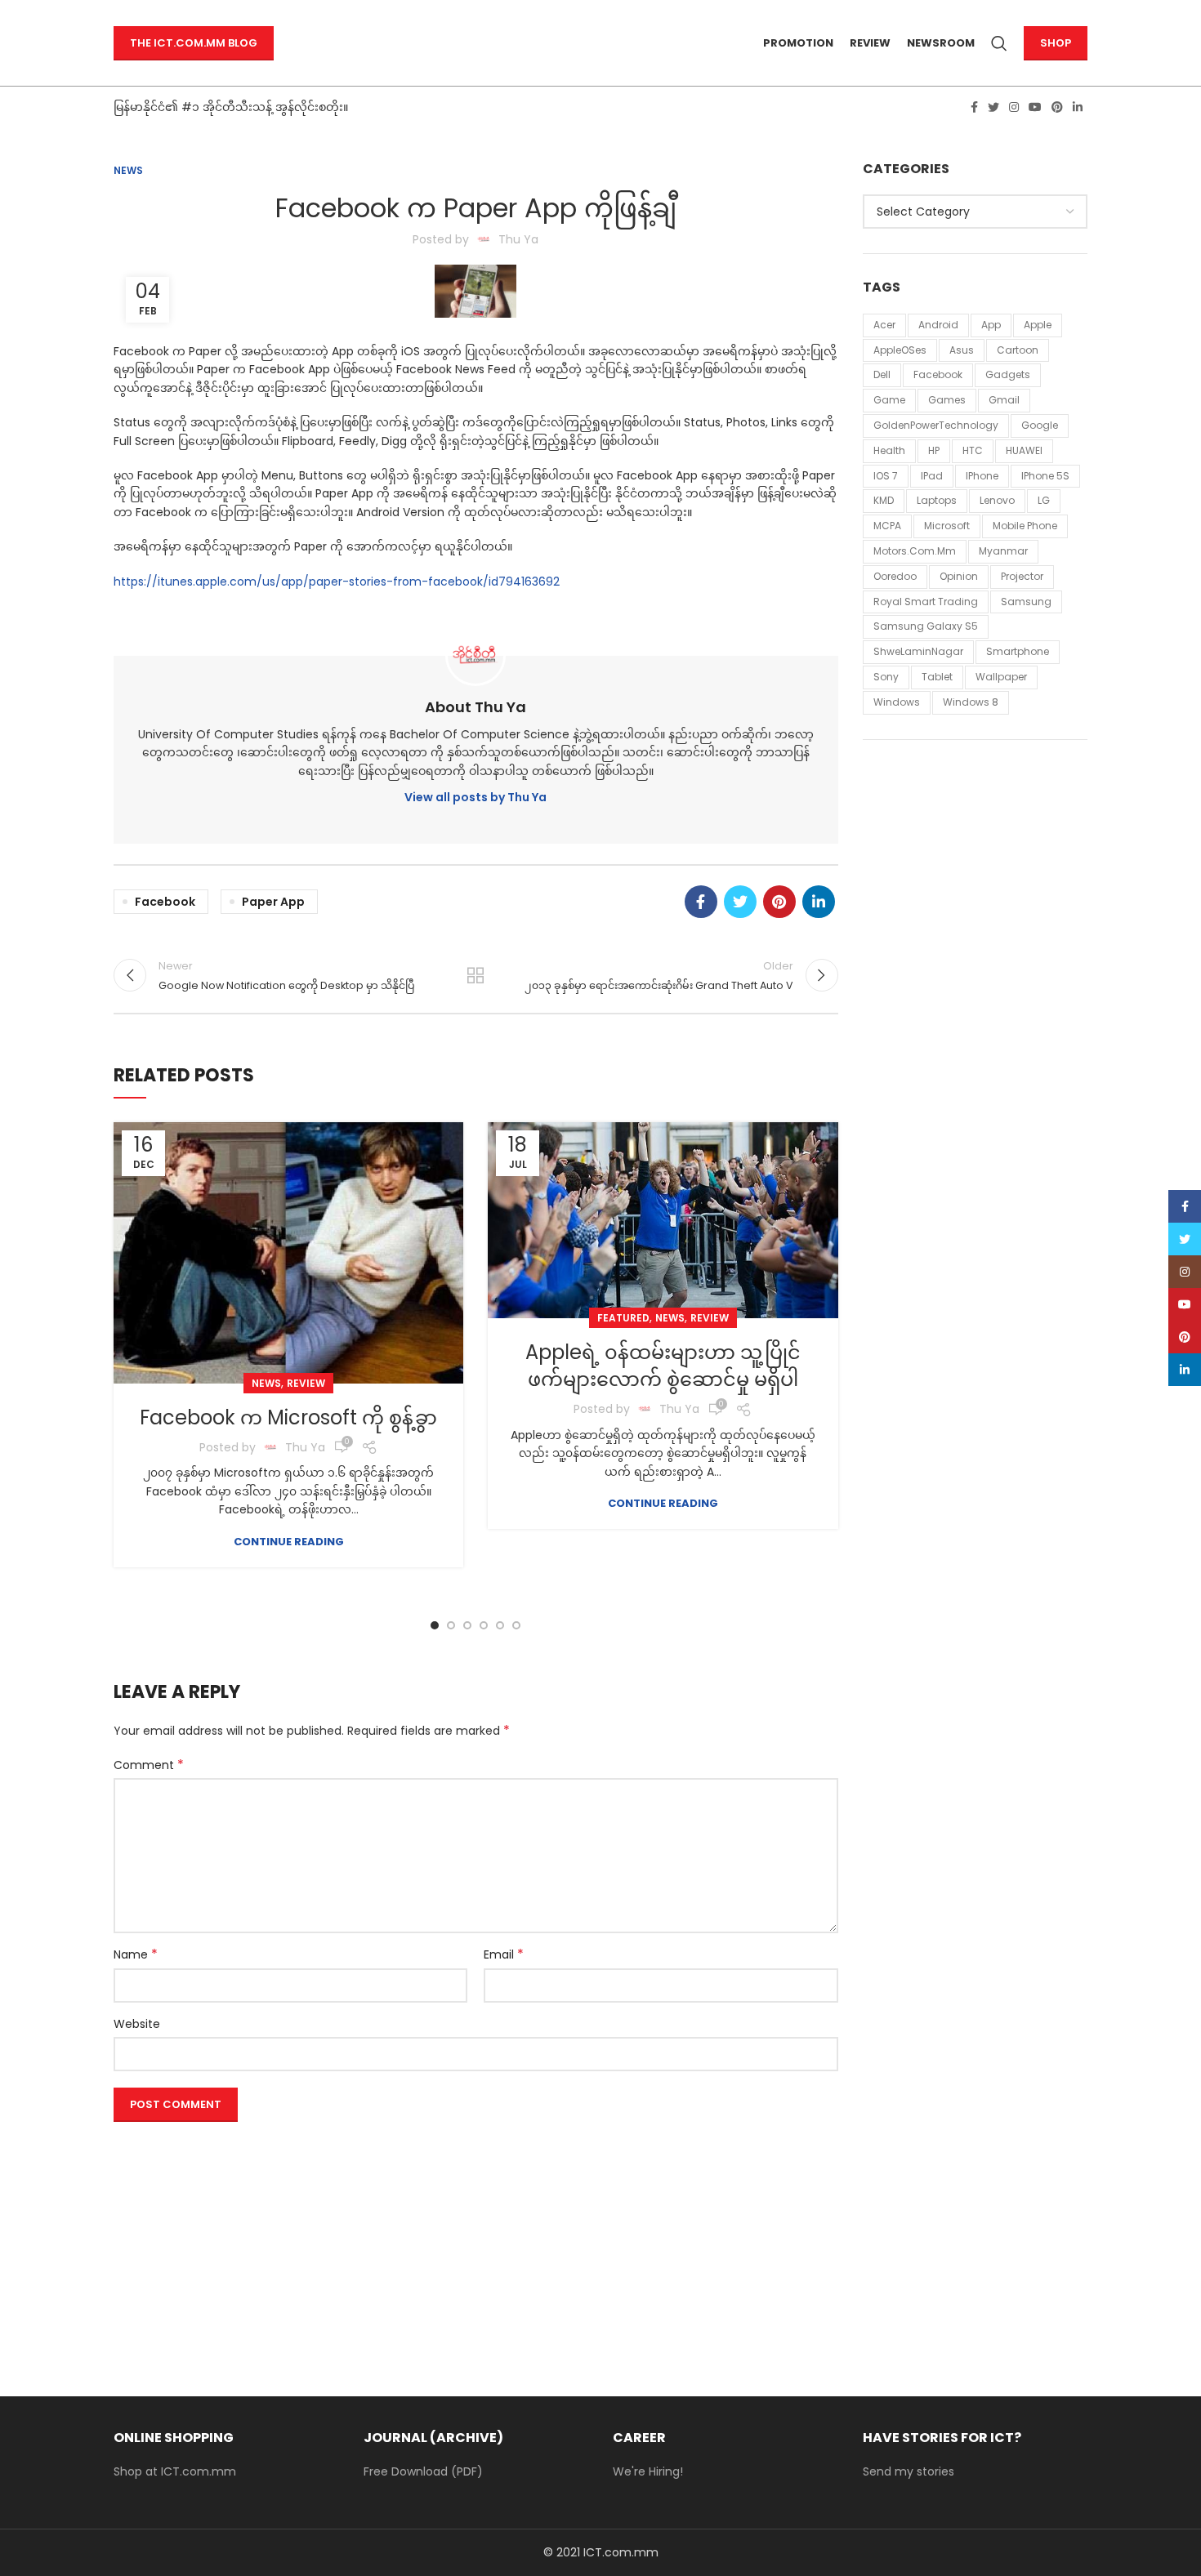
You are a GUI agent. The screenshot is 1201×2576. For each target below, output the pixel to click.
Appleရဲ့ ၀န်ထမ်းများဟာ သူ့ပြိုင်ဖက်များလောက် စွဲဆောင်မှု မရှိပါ (663, 1366)
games (947, 400)
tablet (937, 677)
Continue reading (289, 1542)
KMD (884, 500)
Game (889, 400)
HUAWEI (1024, 450)
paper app (273, 902)
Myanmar (1003, 551)
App (991, 325)
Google (1040, 425)
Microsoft (947, 526)
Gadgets (1008, 374)
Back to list (475, 975)
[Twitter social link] (993, 107)
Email (504, 1954)
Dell (882, 374)
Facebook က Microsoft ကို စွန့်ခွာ (288, 1417)
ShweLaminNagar (918, 651)
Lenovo (997, 500)
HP (934, 450)
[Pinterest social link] (1057, 107)
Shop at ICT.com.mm (175, 2471)
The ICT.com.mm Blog (194, 43)
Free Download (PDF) (423, 2471)
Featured (623, 1318)
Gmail (1004, 400)
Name (136, 1954)
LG (1044, 500)
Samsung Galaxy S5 (926, 626)
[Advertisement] (476, 2243)
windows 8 (971, 702)
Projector (1022, 576)
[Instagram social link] (1014, 107)
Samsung (1026, 602)
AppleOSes (900, 350)
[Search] (999, 43)
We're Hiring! (648, 2471)
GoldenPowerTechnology (936, 425)
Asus (962, 350)
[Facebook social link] (974, 107)
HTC (973, 450)
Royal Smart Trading (926, 602)
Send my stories (909, 2471)
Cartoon (1018, 350)
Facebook (165, 902)
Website (137, 2024)
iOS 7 (886, 476)
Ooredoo (895, 576)
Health (889, 450)
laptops (937, 500)
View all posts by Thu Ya (475, 797)
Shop (1056, 43)
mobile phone (1025, 526)
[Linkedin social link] (1078, 107)
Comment (149, 1765)
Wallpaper (1001, 677)
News (128, 170)
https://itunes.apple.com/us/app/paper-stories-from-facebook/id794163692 (337, 582)
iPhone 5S (1045, 476)
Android (938, 325)
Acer (884, 325)
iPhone (982, 476)
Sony (886, 677)
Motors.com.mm (915, 551)
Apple (1038, 325)
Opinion (959, 576)
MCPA (887, 526)
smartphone (1018, 651)
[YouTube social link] (1035, 107)
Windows (897, 702)
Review (306, 1383)
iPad (932, 476)
